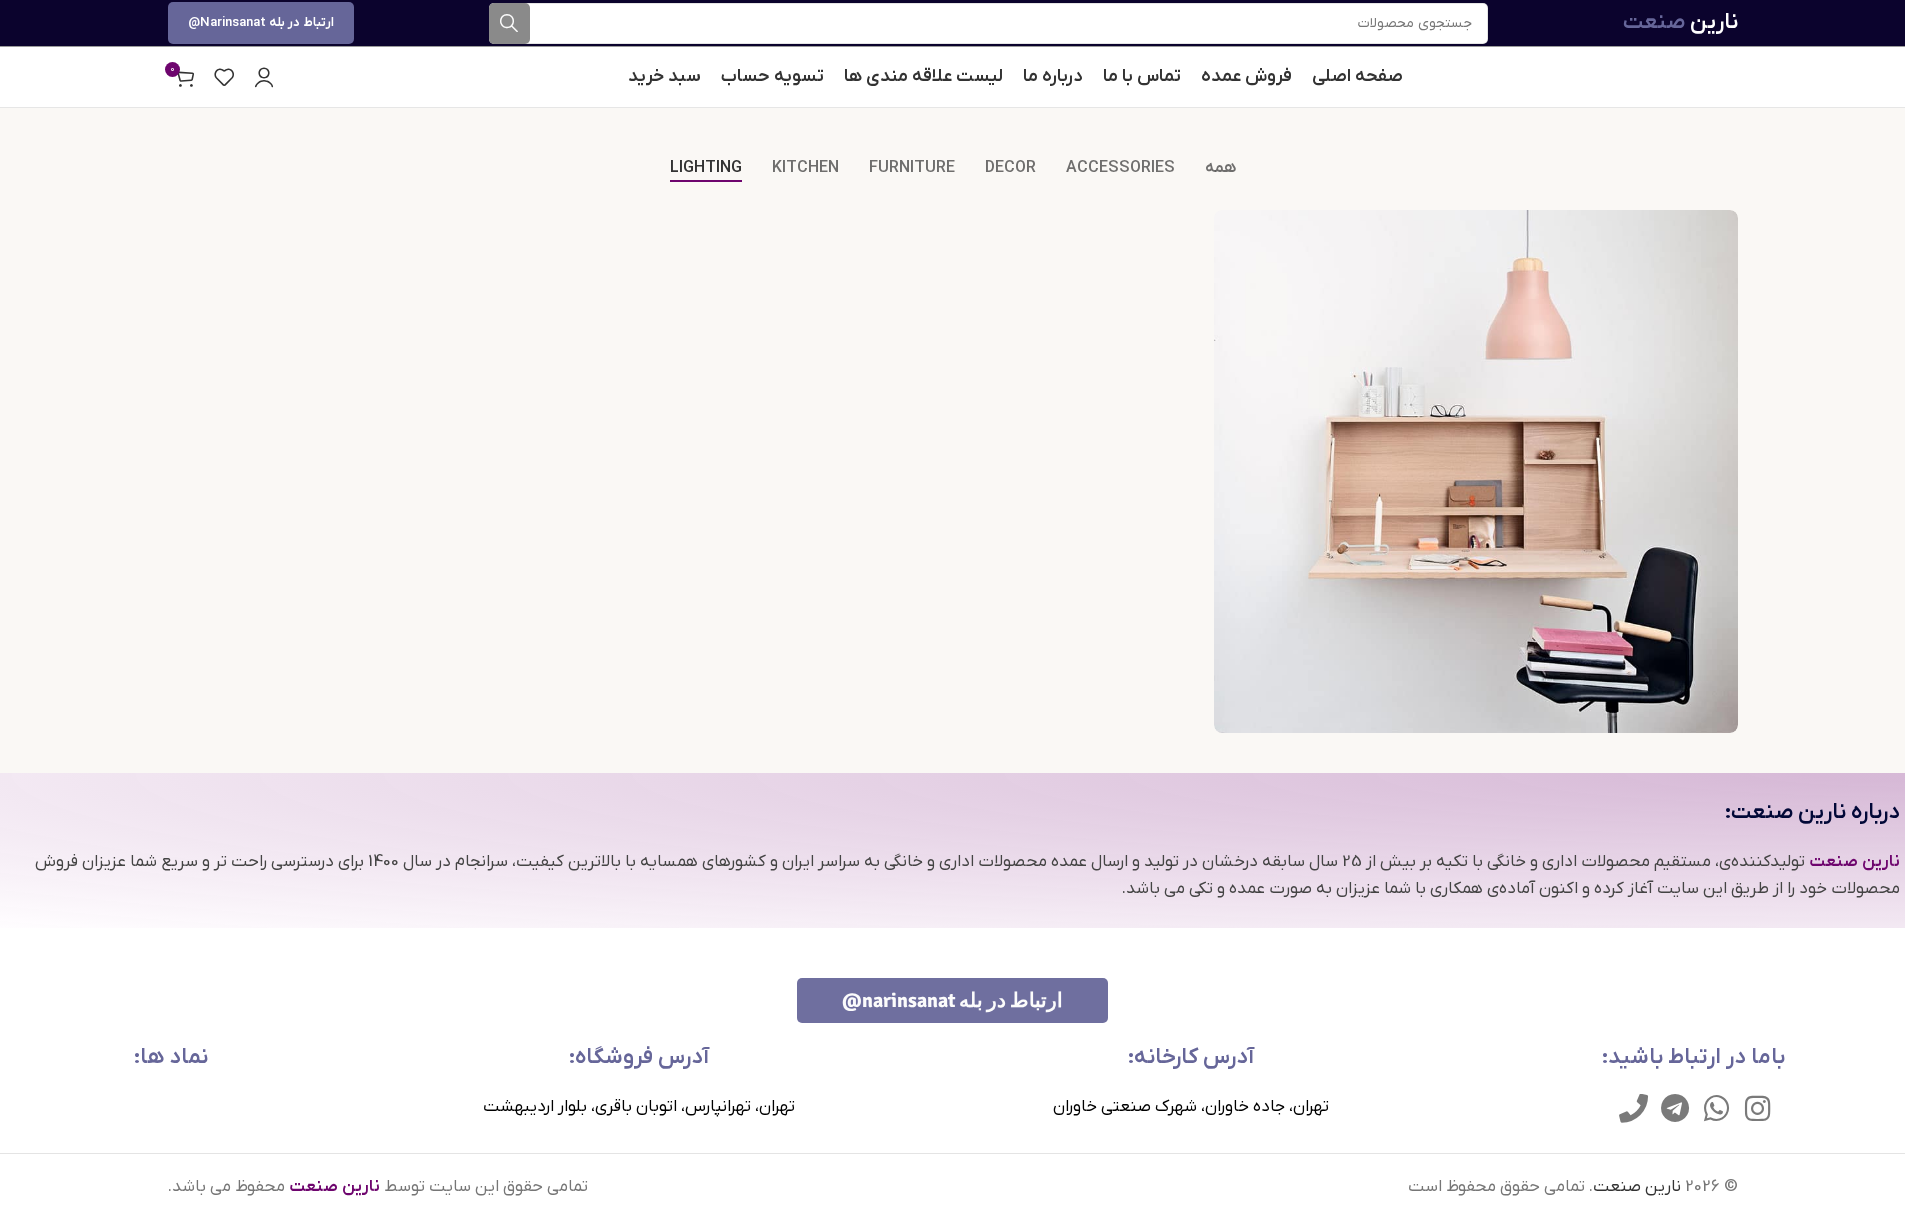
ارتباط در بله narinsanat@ (261, 22)
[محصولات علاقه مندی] (224, 77)
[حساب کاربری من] (264, 77)
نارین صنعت (1637, 1187)
